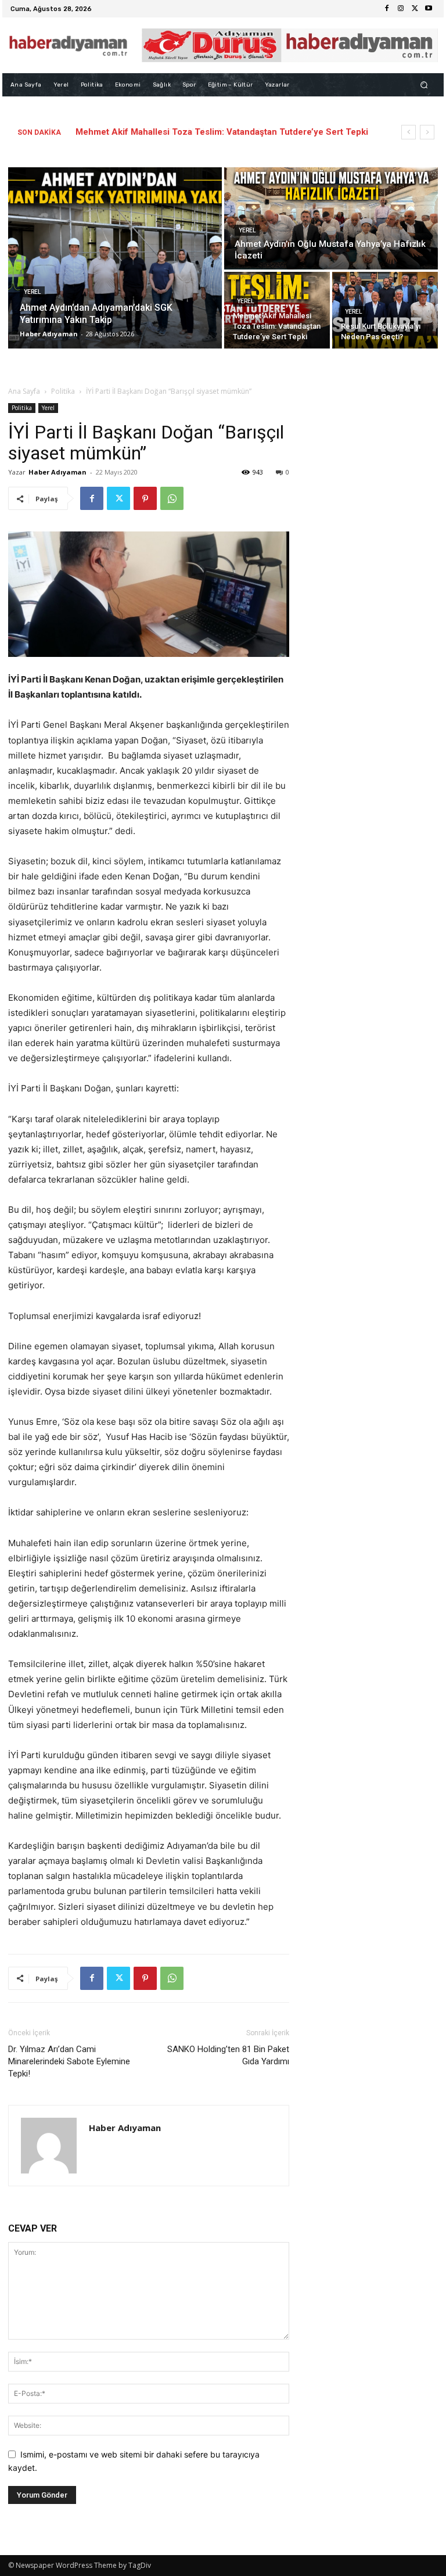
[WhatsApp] (172, 498)
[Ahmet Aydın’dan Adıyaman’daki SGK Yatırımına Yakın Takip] (115, 258)
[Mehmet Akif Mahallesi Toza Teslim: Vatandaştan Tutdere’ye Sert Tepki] (277, 310)
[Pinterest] (145, 498)
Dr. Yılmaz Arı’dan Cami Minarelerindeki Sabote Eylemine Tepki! (69, 2061)
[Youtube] (429, 9)
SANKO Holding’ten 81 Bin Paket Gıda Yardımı (228, 2055)
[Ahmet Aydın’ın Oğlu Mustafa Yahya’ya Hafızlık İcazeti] (331, 218)
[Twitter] (415, 9)
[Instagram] (401, 9)
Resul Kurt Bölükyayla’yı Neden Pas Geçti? (163, 132)
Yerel (32, 292)
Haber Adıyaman (57, 472)
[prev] (409, 132)
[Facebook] (387, 9)
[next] (427, 132)
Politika (63, 391)
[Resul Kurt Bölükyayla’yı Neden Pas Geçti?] (385, 310)
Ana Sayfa (24, 391)
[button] (424, 85)
